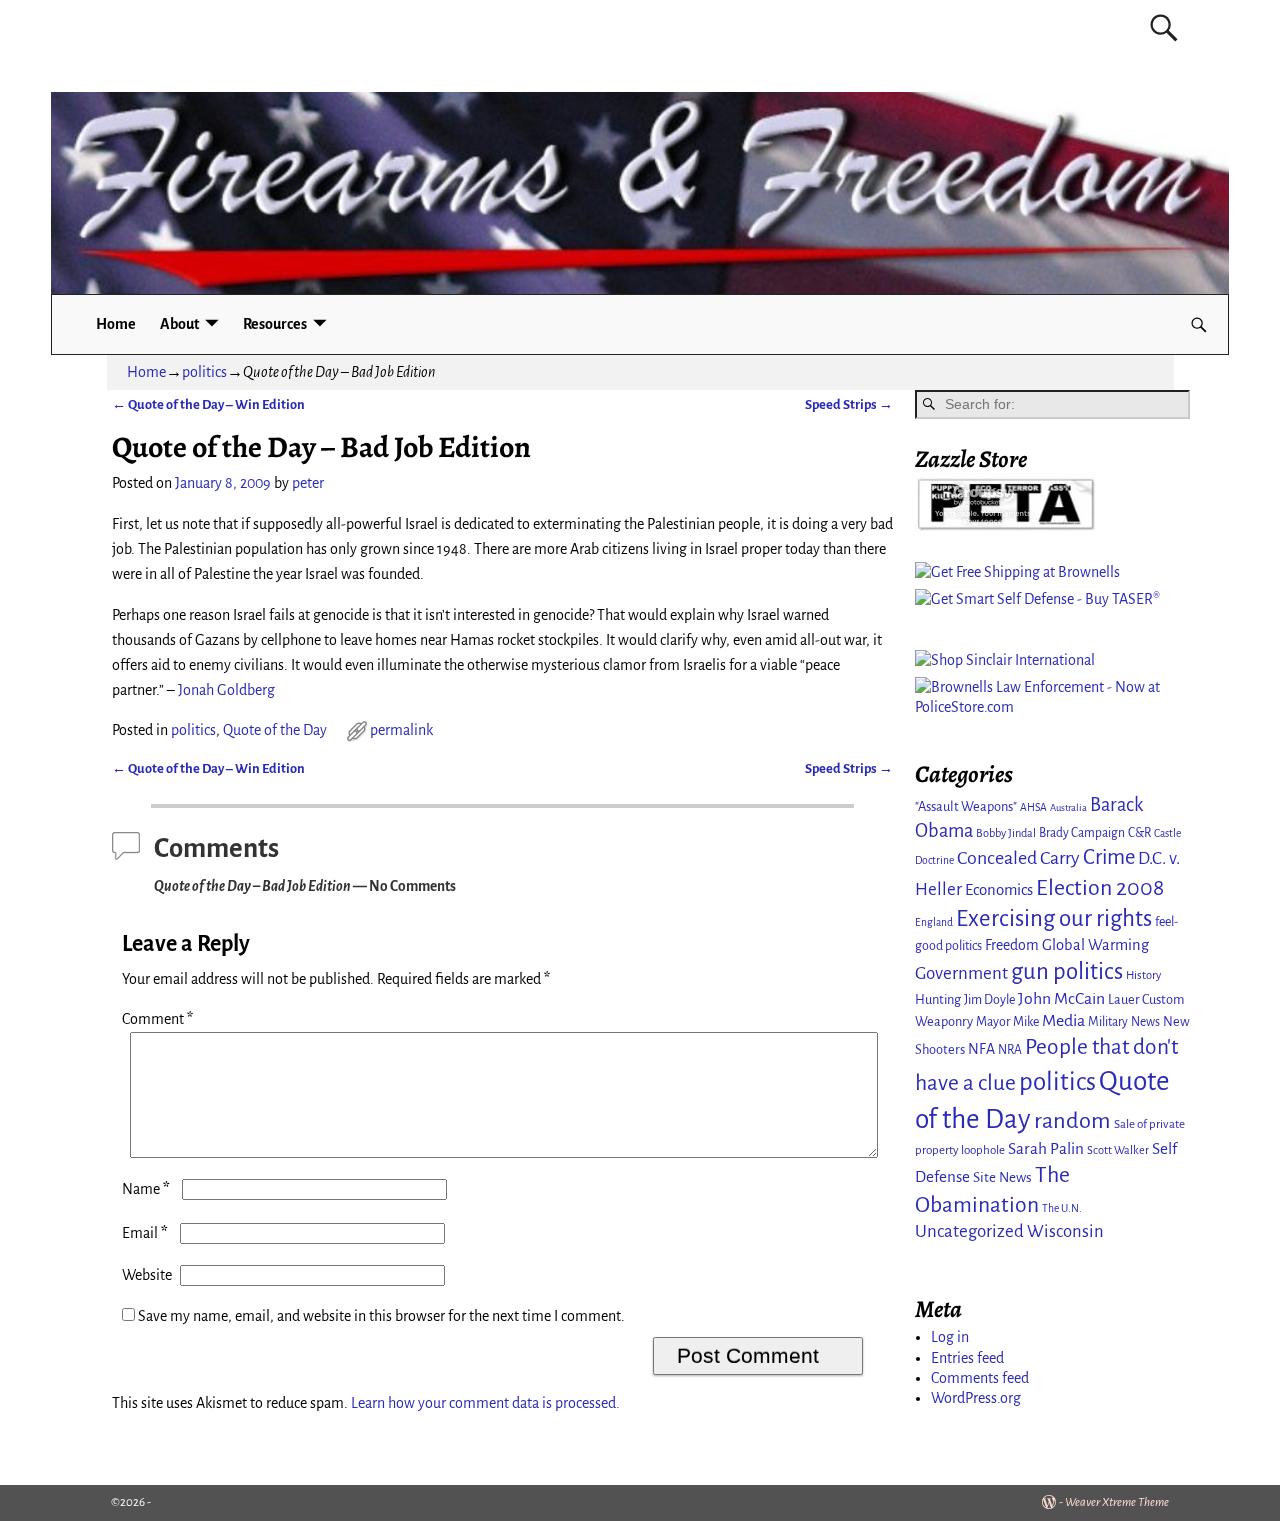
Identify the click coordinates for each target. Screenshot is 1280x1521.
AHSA (1033, 807)
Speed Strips (849, 404)
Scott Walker (1118, 1150)
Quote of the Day (275, 730)
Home (116, 324)
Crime (1109, 857)
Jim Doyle (989, 1000)
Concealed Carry (1018, 858)
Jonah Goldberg (226, 690)
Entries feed (967, 1358)
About (179, 324)
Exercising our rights (1054, 918)
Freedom (1012, 945)
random (1072, 1120)
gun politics (1067, 971)
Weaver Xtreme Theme (1117, 1502)
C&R (1139, 833)
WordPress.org (976, 1398)
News (1145, 1022)
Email (145, 1233)
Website (147, 1275)
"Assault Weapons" (966, 806)
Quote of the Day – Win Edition (208, 404)
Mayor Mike (1007, 1022)
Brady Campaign (1082, 833)
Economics (999, 890)
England (934, 922)
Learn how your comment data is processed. (485, 1403)
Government (961, 973)
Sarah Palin (1046, 1148)
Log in (950, 1337)
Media (1063, 1021)
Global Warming (1095, 945)
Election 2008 (1100, 888)
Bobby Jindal (1006, 833)
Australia (1068, 807)
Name (146, 1189)
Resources (275, 324)
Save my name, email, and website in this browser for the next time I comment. (381, 1316)
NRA (1010, 1050)
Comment (157, 1019)
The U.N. (1062, 1208)
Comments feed (980, 1378)
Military (1108, 1022)
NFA (981, 1049)
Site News (1002, 1177)
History (1143, 975)
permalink (401, 730)
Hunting (938, 999)
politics (204, 372)
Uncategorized (969, 1231)
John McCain (1061, 999)
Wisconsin (1065, 1231)
